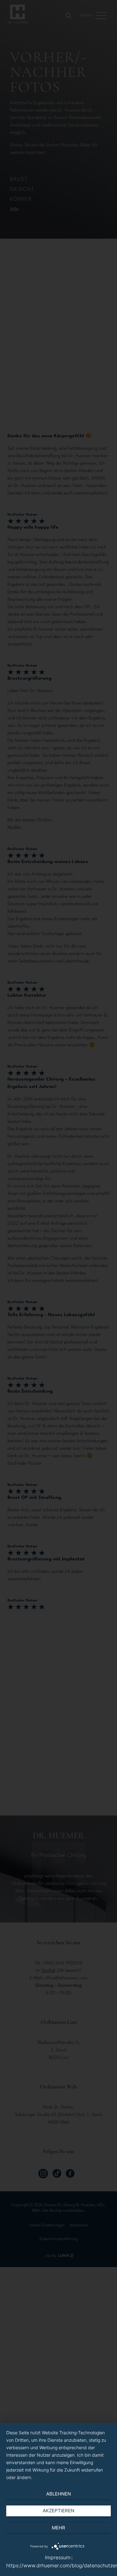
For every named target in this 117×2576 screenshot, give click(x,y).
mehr (58, 2528)
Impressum (58, 2557)
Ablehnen (58, 2494)
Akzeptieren (58, 2511)
